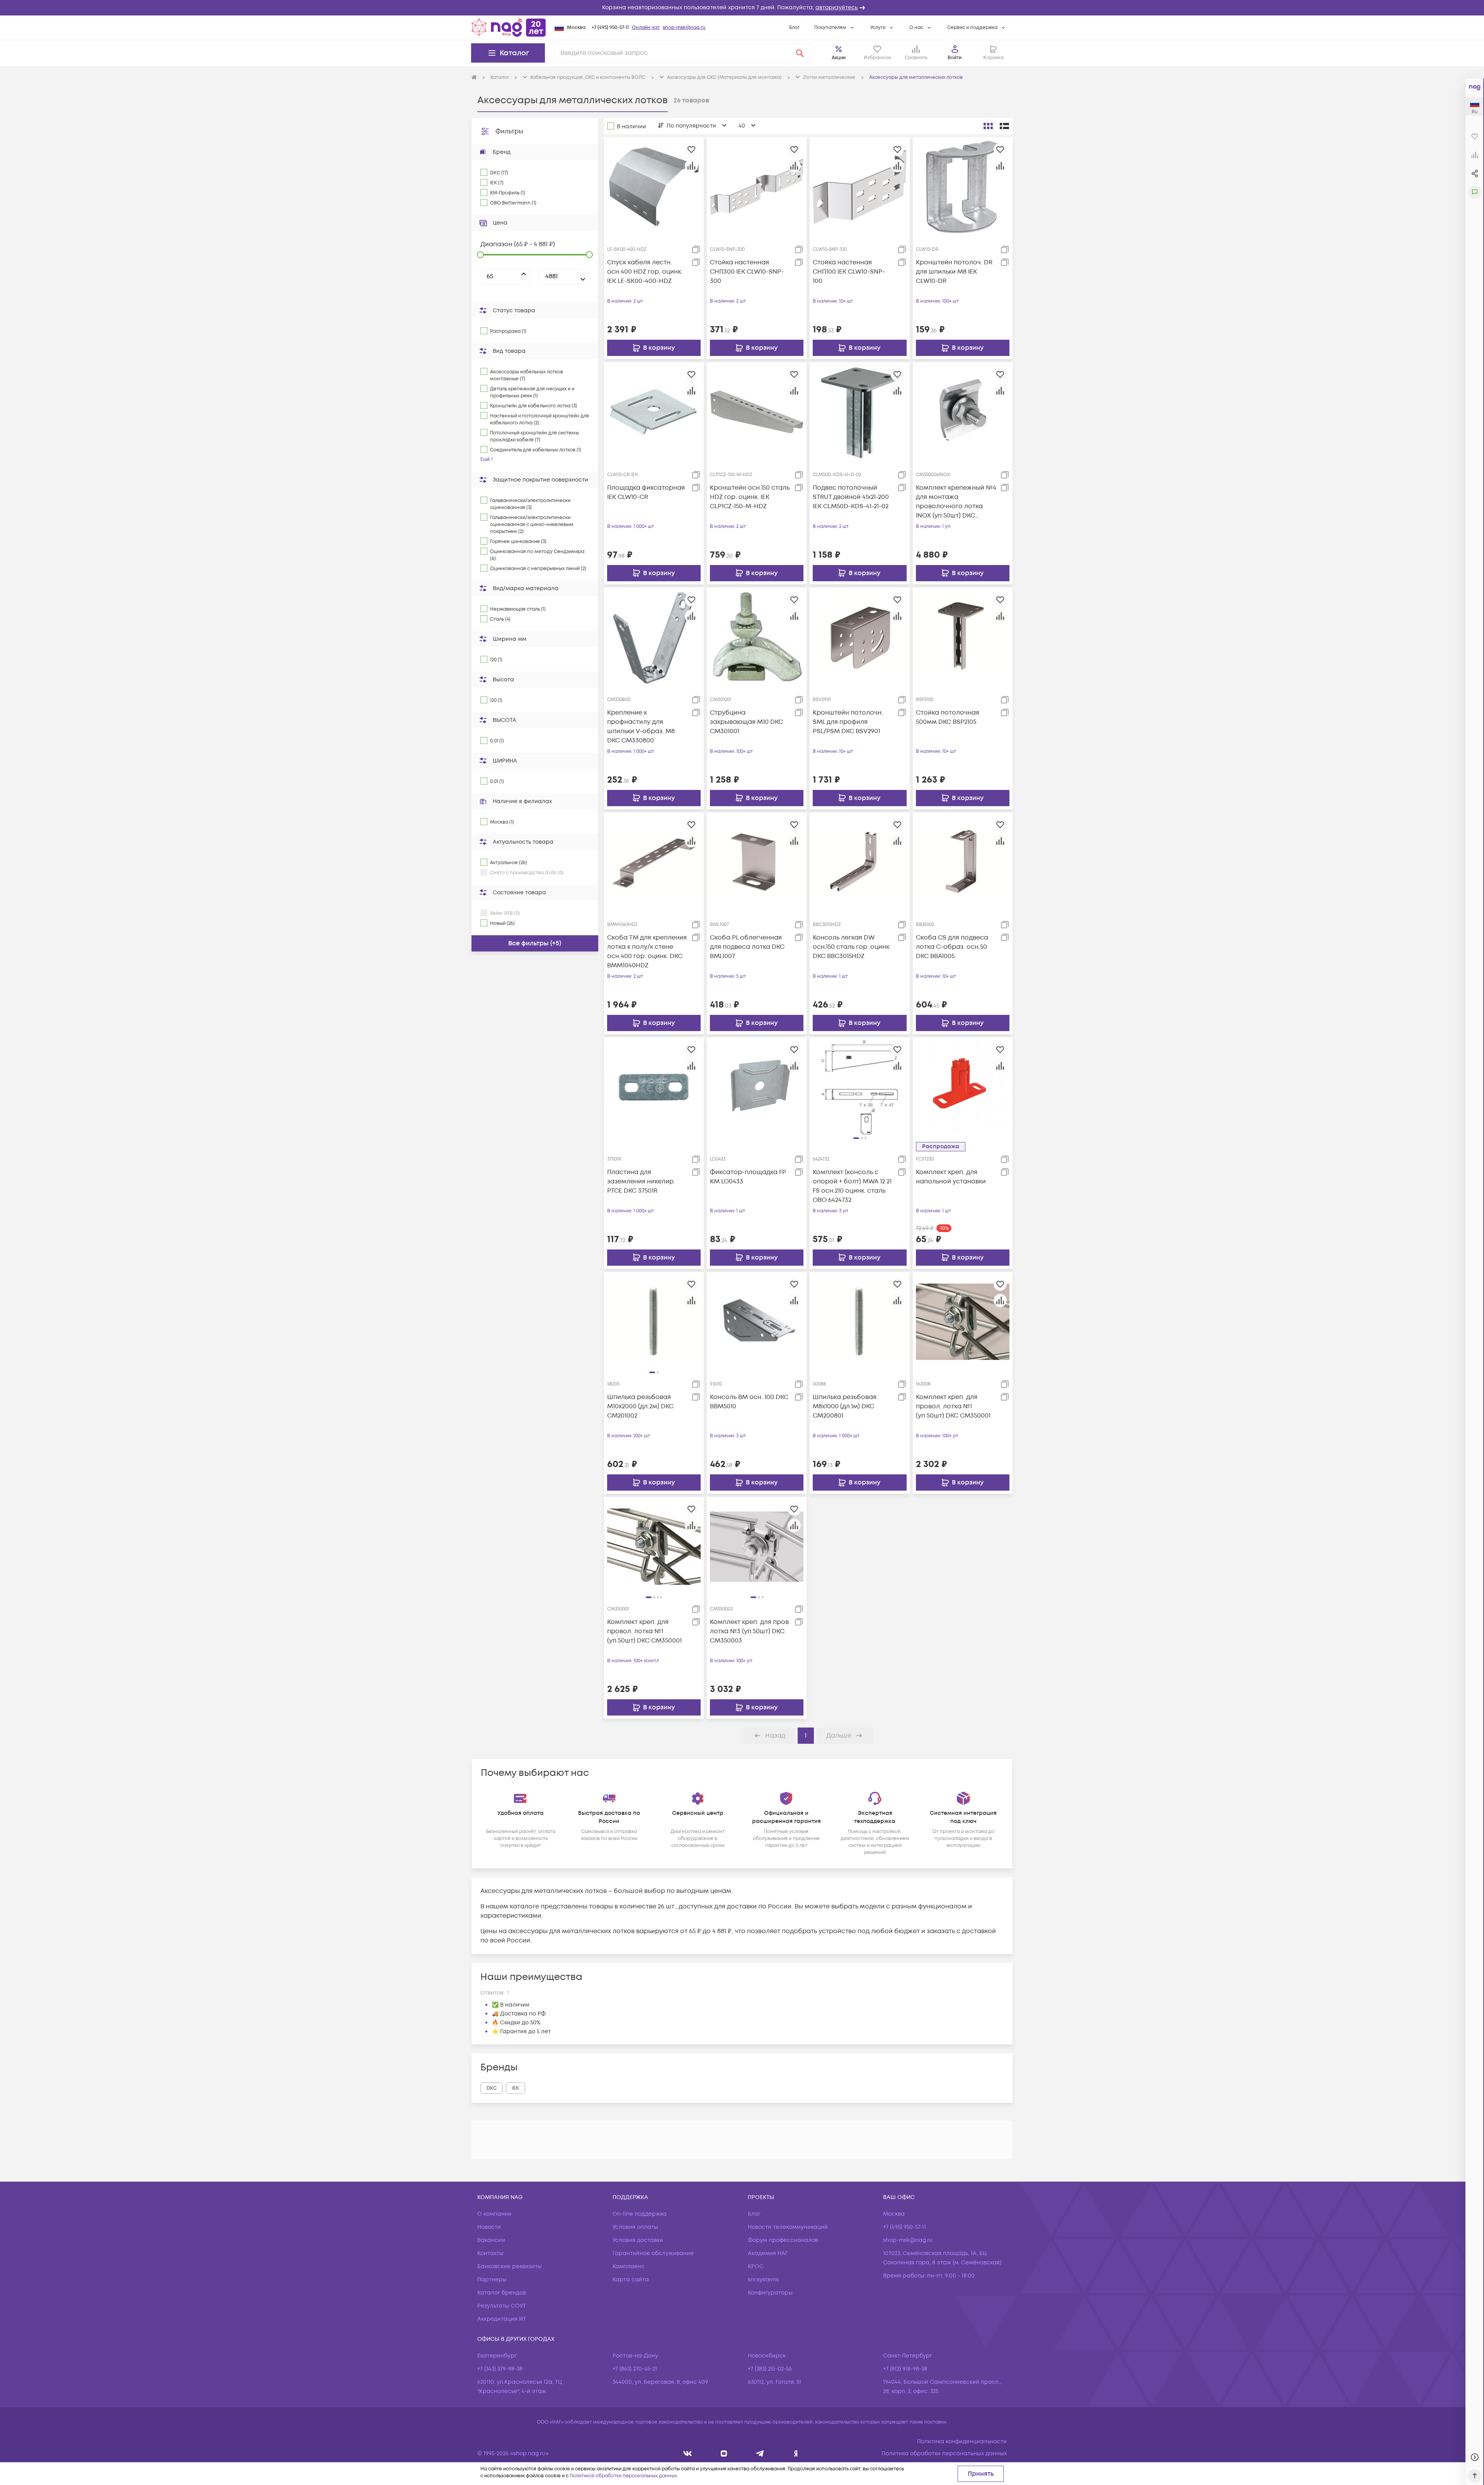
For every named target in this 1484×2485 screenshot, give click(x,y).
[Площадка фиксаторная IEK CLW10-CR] (654, 412)
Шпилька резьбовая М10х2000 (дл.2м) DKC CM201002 (640, 1406)
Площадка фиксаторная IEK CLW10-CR (646, 492)
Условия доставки (638, 2240)
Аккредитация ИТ (502, 2319)
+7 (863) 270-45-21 (635, 2369)
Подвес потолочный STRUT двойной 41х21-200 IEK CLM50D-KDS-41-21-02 (851, 497)
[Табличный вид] (1004, 126)
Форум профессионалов (783, 2240)
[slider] (480, 255)
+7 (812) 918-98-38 (905, 2369)
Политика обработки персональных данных (944, 2454)
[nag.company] (688, 2454)
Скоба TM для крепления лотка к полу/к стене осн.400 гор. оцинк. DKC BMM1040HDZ (647, 951)
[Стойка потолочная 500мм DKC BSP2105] (963, 637)
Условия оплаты (635, 2227)
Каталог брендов (502, 2293)
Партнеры (492, 2280)
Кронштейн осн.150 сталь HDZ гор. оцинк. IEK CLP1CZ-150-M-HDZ (750, 497)
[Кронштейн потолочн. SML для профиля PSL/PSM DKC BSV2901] (859, 637)
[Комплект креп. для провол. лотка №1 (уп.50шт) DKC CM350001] (963, 1321)
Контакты (490, 2253)
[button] (742, 8)
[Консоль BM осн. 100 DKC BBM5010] (757, 1321)
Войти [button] (955, 58)
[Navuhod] (724, 2454)
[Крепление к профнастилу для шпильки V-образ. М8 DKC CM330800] (654, 637)
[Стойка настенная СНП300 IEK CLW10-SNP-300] (757, 187)
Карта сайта (631, 2280)
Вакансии (491, 2240)
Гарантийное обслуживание (653, 2253)
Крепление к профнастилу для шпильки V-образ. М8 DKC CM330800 (641, 727)
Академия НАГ (768, 2253)
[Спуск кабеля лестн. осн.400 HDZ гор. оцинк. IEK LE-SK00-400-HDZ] (654, 187)
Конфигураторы (770, 2293)
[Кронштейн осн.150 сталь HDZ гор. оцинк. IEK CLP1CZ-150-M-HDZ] (757, 412)
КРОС (756, 2266)
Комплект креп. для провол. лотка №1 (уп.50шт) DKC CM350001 (953, 1406)
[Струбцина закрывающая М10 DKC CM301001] (757, 637)
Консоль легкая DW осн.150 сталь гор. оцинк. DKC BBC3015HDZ (852, 947)
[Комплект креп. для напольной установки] (963, 1087)
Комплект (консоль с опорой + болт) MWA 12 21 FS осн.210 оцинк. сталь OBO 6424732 (852, 1186)
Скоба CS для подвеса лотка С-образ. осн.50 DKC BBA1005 (952, 947)
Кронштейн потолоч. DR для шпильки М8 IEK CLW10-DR (954, 272)
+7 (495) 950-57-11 (610, 28)
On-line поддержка (640, 2214)
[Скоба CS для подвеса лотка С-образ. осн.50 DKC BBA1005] (963, 862)
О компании (494, 2214)
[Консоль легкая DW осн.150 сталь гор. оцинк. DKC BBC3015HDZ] (859, 862)
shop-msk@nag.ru (684, 28)
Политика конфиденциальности (962, 2442)
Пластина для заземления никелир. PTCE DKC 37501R (641, 1181)
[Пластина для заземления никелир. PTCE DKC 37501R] (654, 1087)
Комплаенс (629, 2266)
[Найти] (800, 53)
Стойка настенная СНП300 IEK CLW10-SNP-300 (747, 272)
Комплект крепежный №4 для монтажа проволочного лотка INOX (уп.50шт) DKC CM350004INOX (956, 502)
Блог (794, 28)
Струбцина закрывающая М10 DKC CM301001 (746, 722)
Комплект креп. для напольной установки (951, 1177)
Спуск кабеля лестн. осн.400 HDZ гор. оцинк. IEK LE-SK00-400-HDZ (645, 272)
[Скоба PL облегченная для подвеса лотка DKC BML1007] (757, 862)
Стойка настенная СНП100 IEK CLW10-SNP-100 (849, 272)
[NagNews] (760, 2454)
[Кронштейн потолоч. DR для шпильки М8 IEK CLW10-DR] (963, 187)
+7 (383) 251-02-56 (770, 2369)
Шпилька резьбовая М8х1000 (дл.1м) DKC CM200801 (845, 1406)
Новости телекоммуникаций (788, 2227)
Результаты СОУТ (502, 2306)
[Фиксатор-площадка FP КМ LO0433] (757, 1087)
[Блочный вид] (988, 126)
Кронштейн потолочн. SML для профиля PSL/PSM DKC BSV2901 (848, 722)
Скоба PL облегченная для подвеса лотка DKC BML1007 (747, 947)
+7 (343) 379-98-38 (500, 2369)
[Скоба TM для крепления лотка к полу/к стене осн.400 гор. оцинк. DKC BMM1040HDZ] (654, 862)
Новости (489, 2227)
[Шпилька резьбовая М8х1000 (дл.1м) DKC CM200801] (859, 1321)
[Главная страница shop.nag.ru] (509, 27)
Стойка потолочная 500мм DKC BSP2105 (948, 717)
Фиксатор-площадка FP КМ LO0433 (748, 1177)
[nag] (796, 2454)
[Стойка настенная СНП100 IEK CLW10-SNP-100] (859, 187)
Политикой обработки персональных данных (623, 2476)
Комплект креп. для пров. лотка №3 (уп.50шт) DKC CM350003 (750, 1631)
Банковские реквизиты (510, 2266)
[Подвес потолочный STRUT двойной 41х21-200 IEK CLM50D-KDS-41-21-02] (859, 412)
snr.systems (763, 2280)
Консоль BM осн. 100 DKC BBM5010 (749, 1402)
